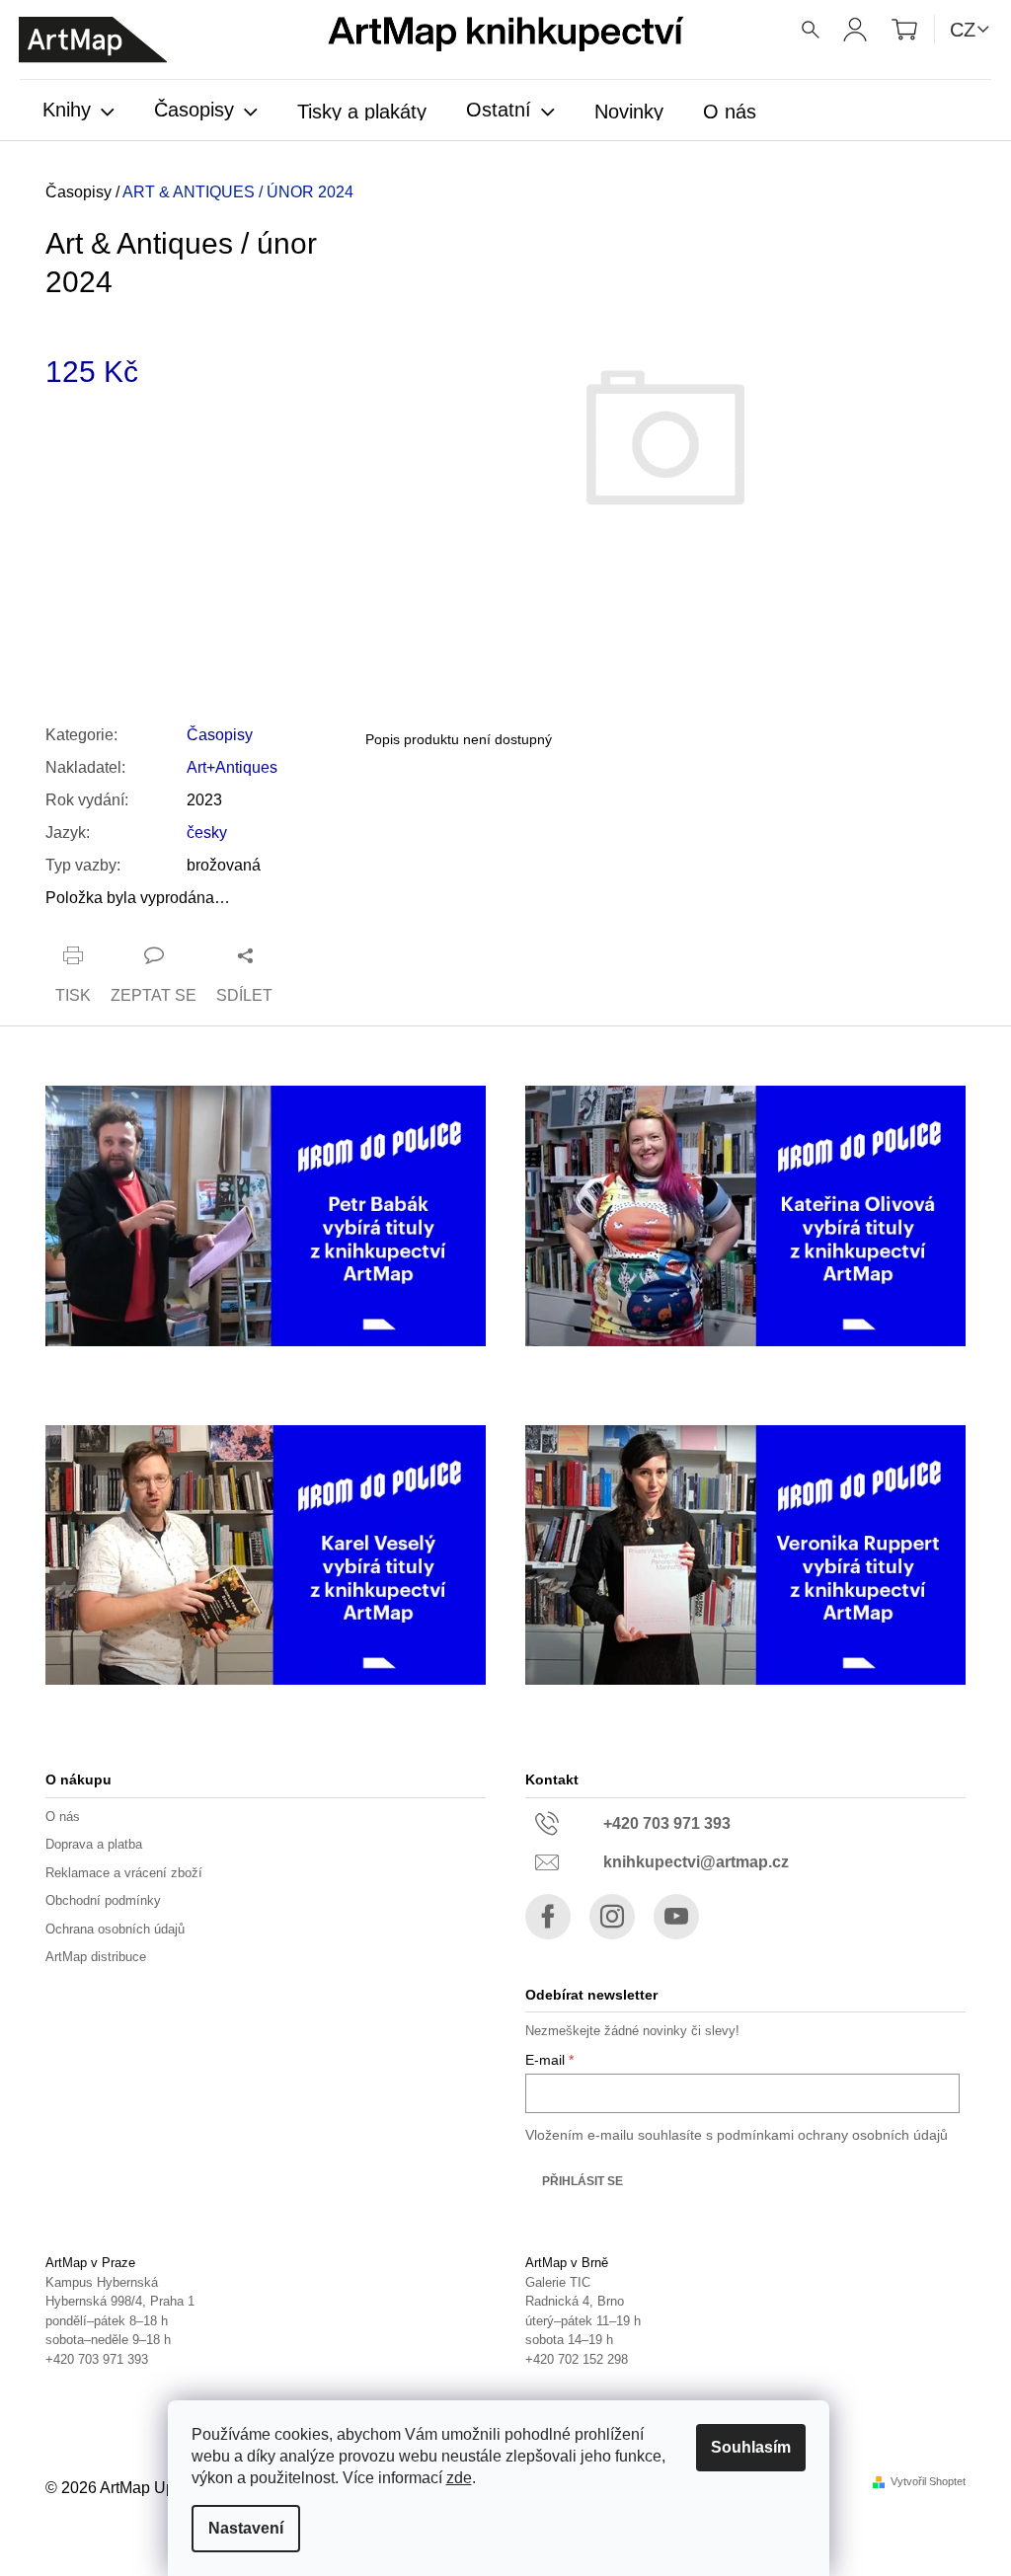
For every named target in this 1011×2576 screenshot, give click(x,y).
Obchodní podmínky (103, 1900)
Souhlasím (751, 2447)
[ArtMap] (93, 40)
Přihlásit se (583, 2181)
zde (459, 2478)
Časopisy (220, 735)
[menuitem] (78, 112)
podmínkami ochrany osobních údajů (832, 2135)
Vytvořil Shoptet (928, 2482)
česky (207, 833)
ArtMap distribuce (96, 1957)
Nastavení (246, 2528)
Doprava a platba (94, 1844)
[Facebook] (548, 1917)
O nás (63, 1817)
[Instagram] (612, 1917)
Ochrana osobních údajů (115, 1929)
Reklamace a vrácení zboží (124, 1873)
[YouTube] (676, 1917)
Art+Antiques (232, 767)
